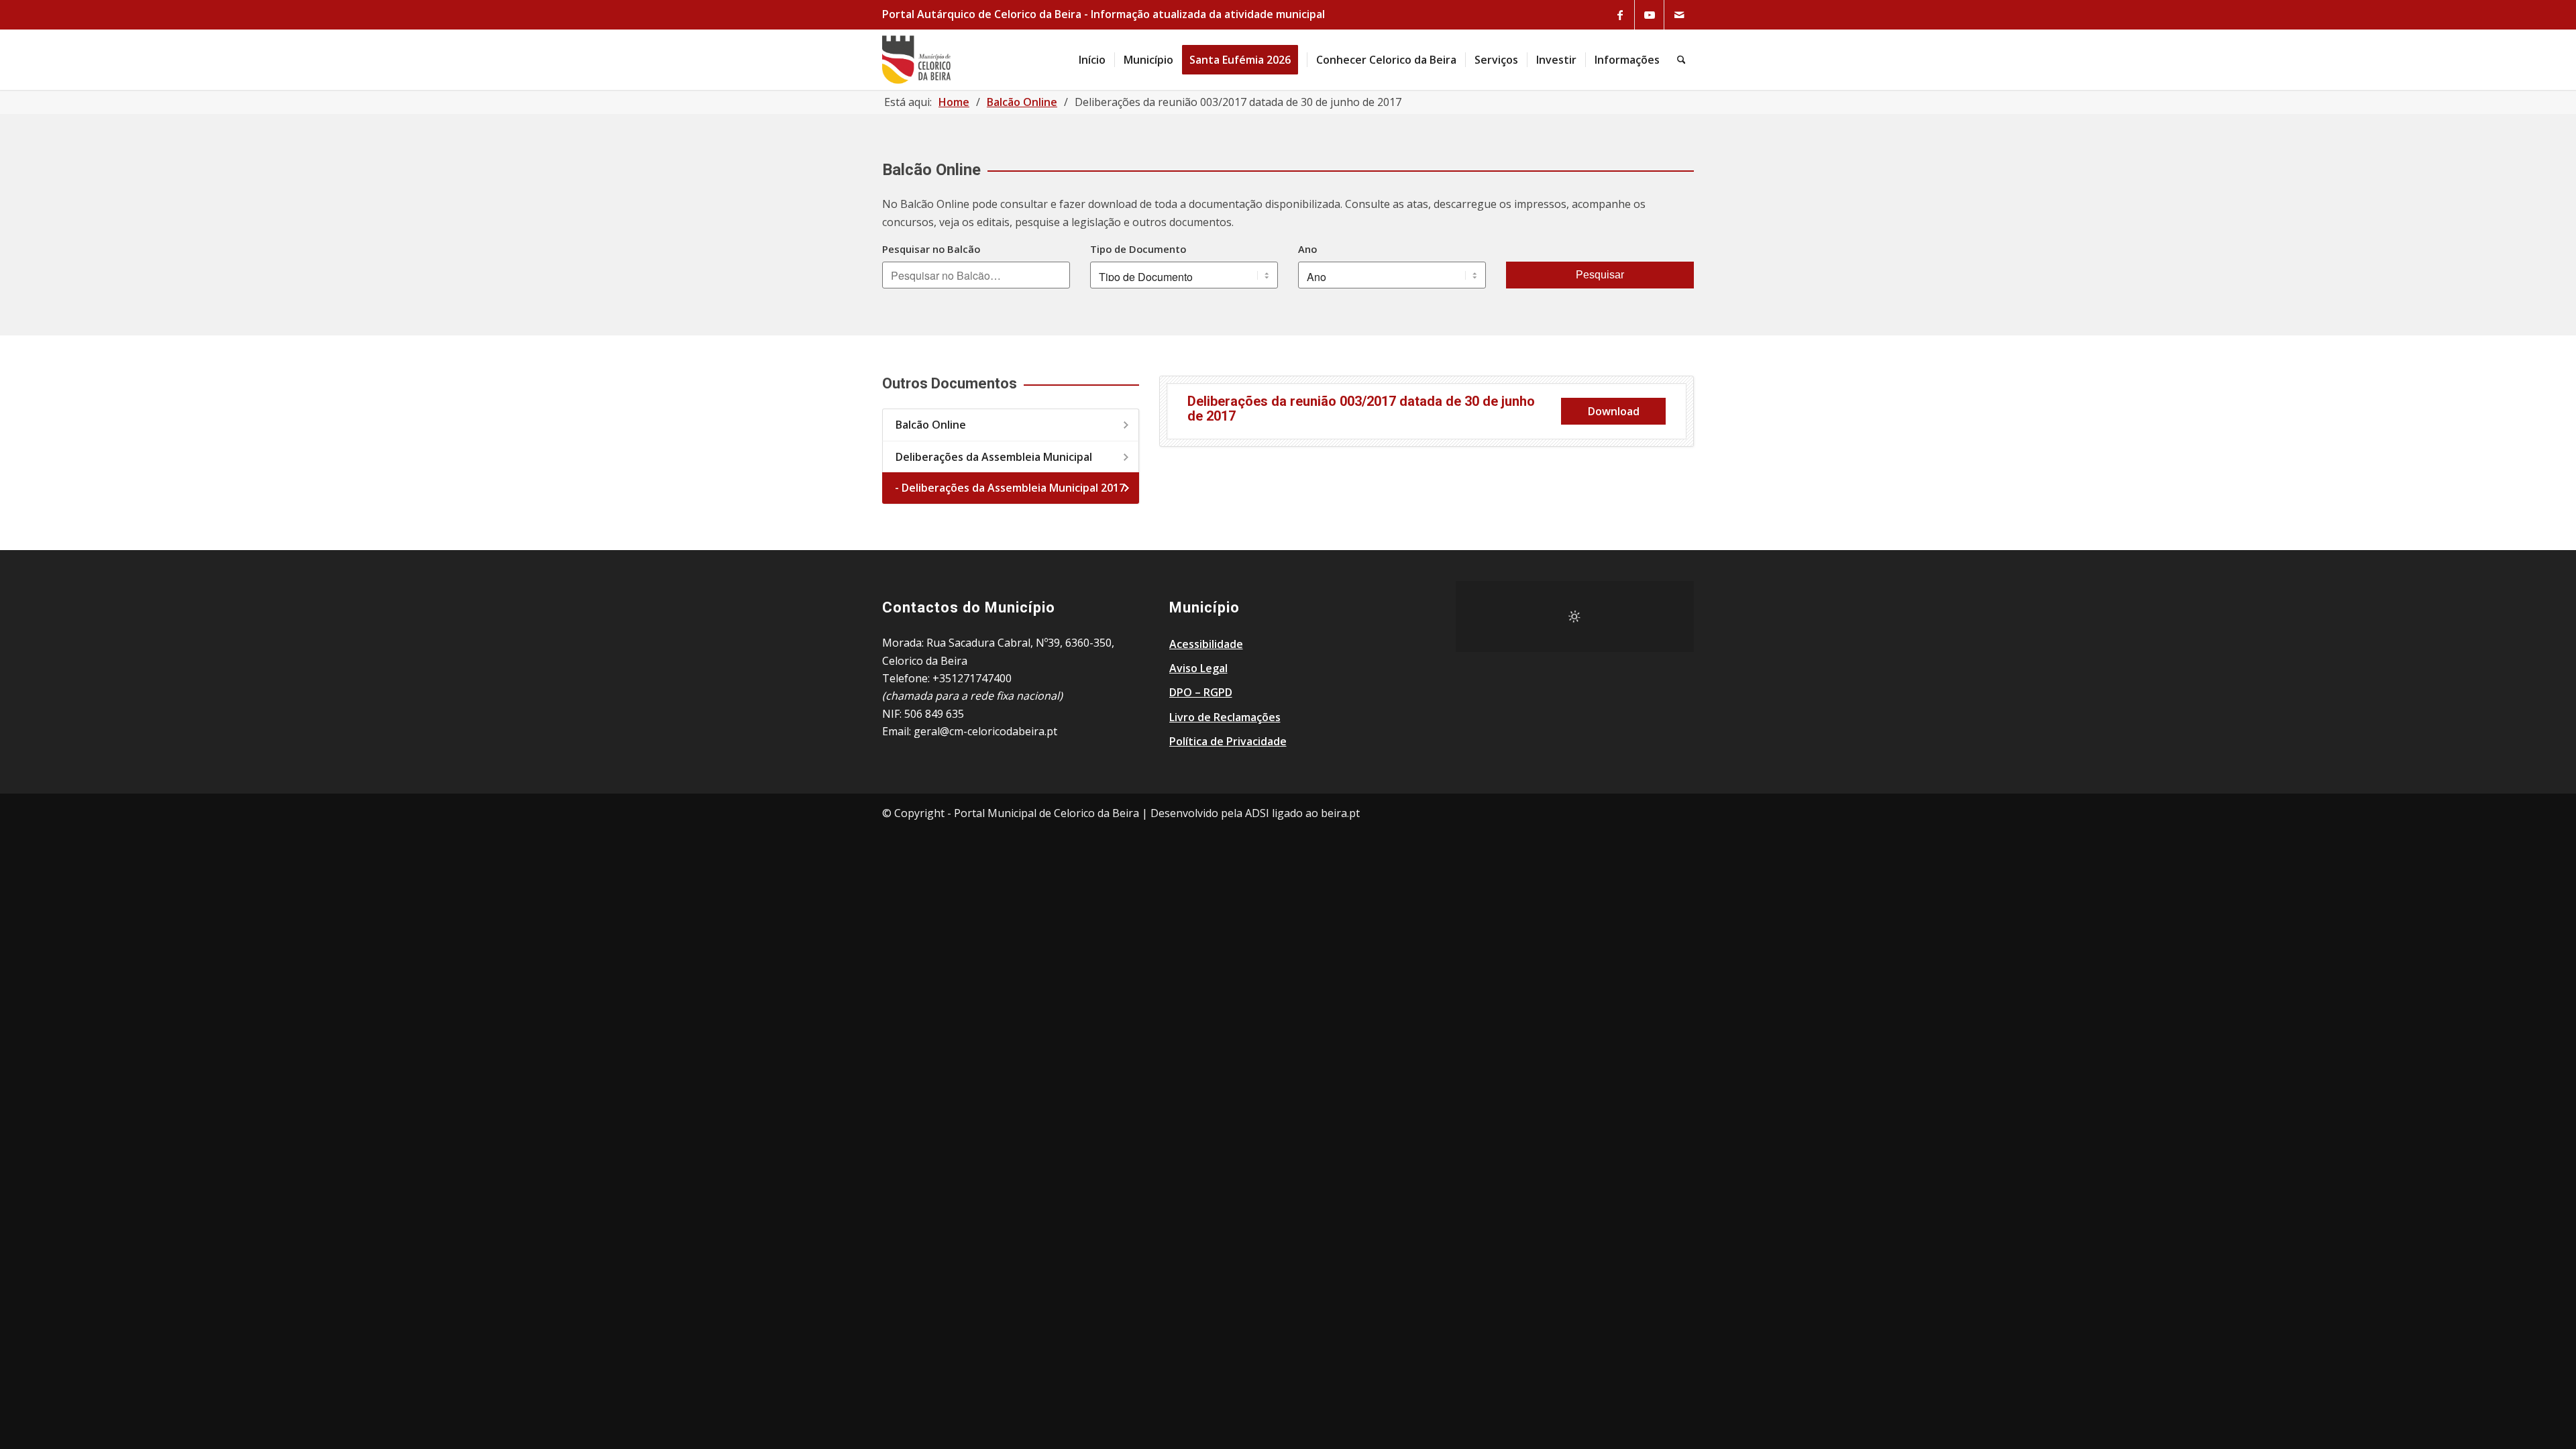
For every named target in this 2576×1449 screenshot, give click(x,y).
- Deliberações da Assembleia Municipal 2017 (1010, 488)
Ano (1307, 249)
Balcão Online (931, 425)
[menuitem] (1092, 60)
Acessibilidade (1206, 644)
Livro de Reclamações (1225, 717)
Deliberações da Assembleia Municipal (994, 457)
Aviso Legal (1198, 668)
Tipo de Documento (1138, 249)
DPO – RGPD (1201, 692)
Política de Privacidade (1228, 741)
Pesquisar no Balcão (931, 249)
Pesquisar (1600, 275)
